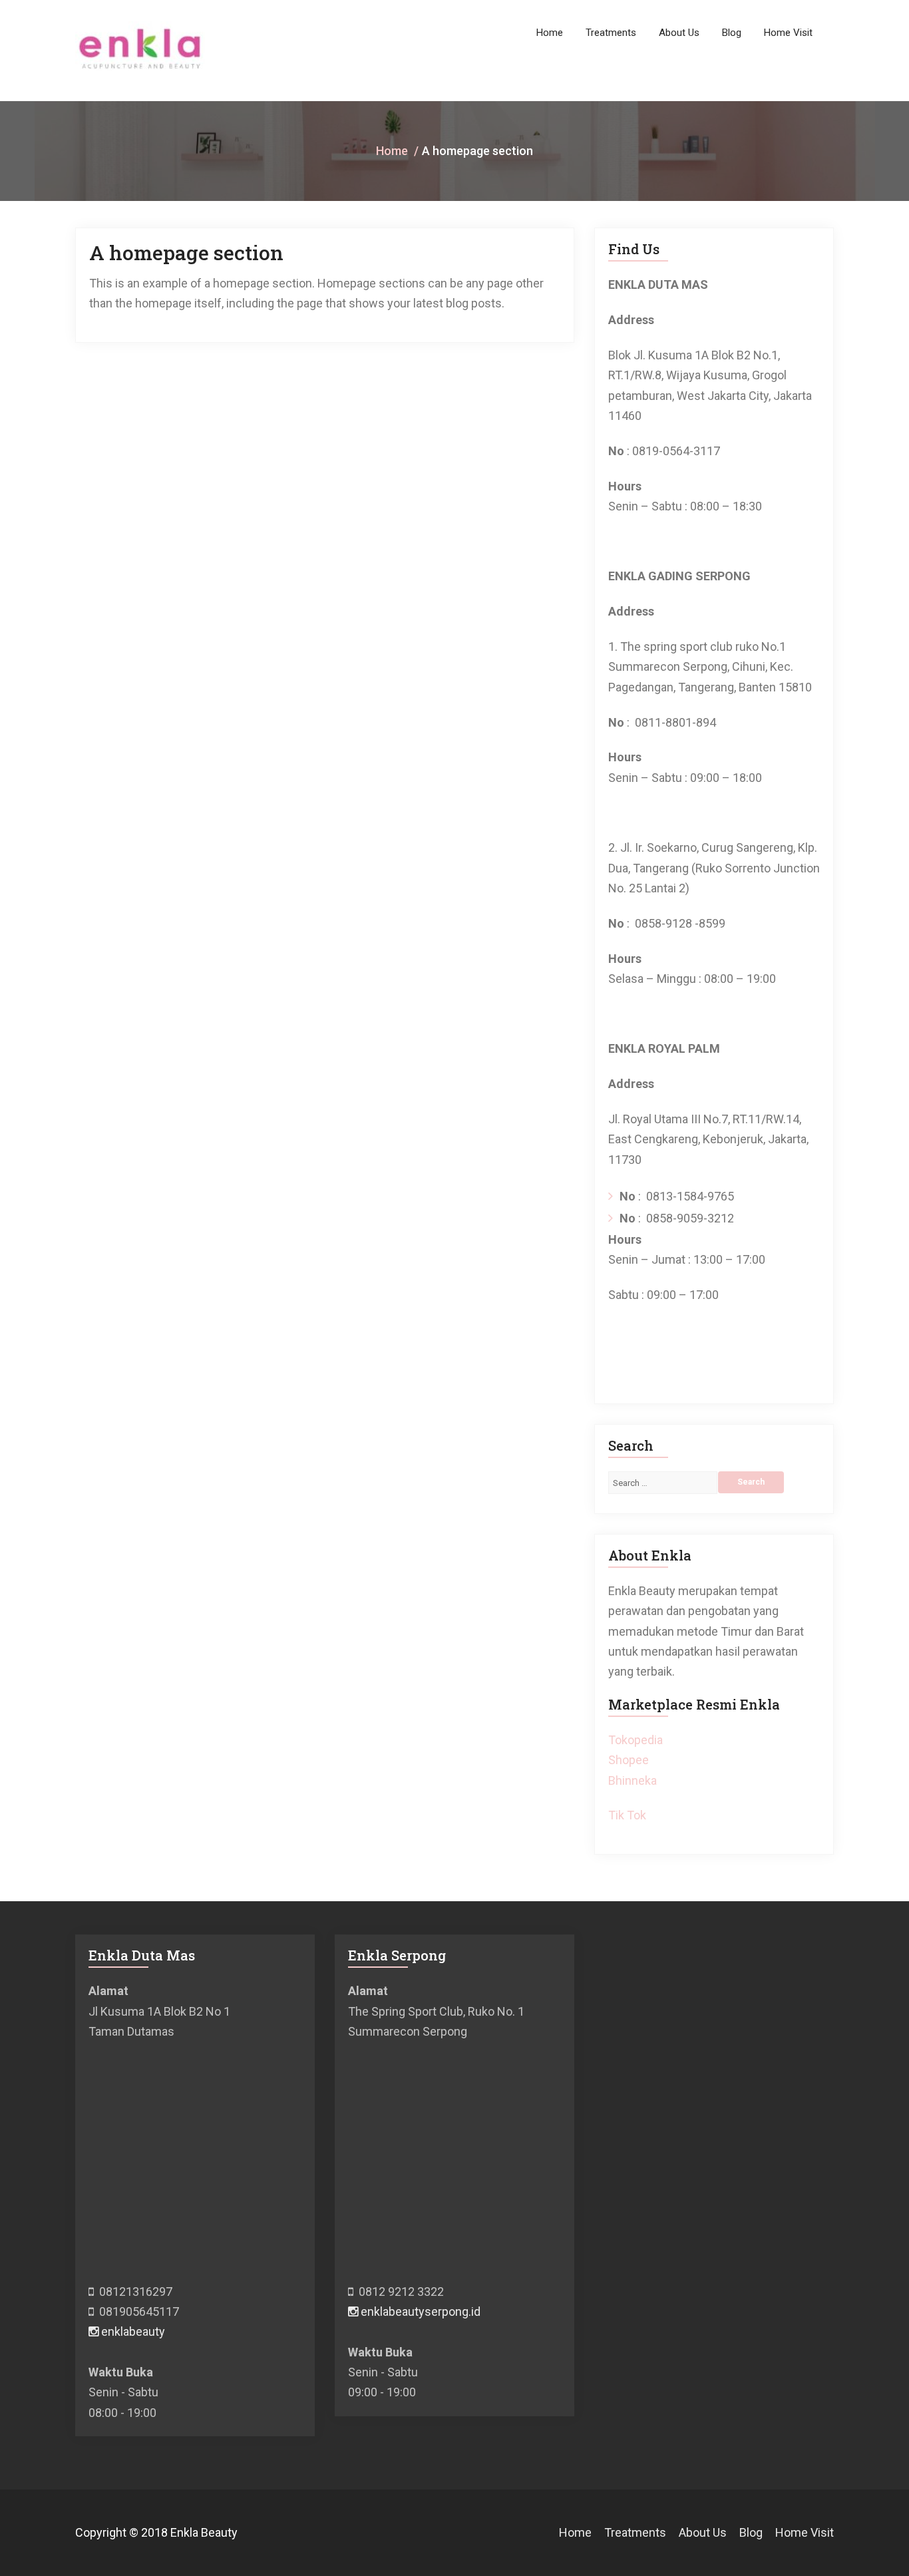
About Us (679, 33)
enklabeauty (132, 2331)
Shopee (629, 1760)
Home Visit (788, 33)
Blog (732, 33)
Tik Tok (627, 1815)
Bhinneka (633, 1780)
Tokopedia (636, 1740)
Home (550, 33)
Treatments (611, 33)
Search (751, 1482)
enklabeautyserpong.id (419, 2311)
